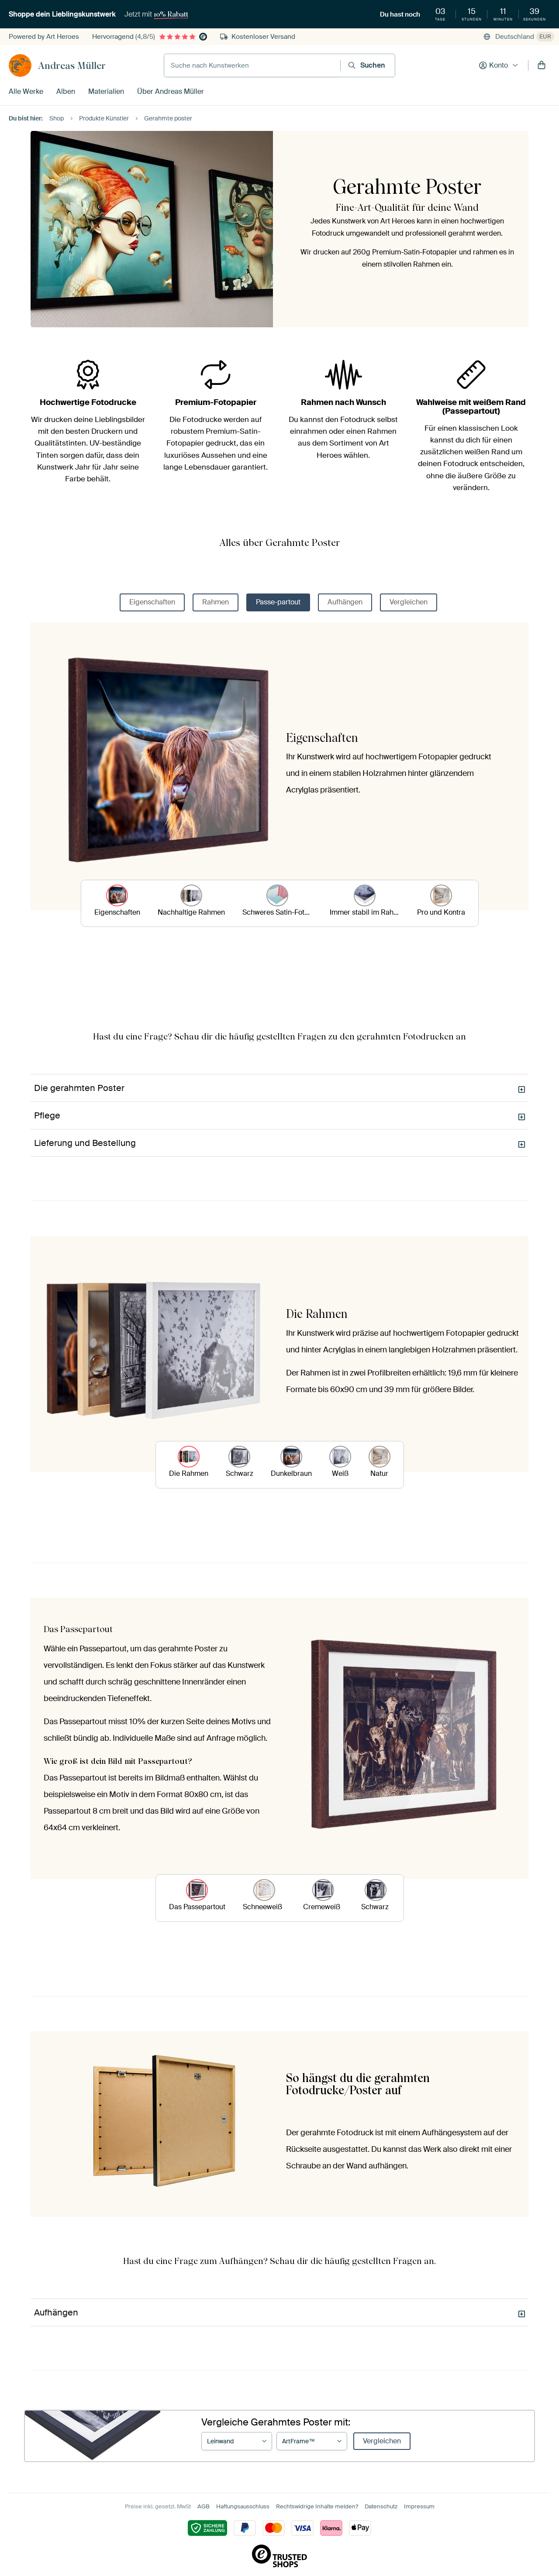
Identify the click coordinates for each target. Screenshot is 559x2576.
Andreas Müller (72, 65)
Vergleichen (409, 602)
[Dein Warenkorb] (542, 65)
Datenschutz (381, 2506)
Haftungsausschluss (243, 2506)
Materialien (106, 91)
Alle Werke (26, 91)
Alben (66, 91)
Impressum (419, 2506)
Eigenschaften (152, 602)
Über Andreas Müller (171, 91)
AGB (204, 2506)
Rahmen (216, 602)
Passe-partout (278, 602)
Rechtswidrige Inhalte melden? (317, 2506)
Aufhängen (345, 602)
